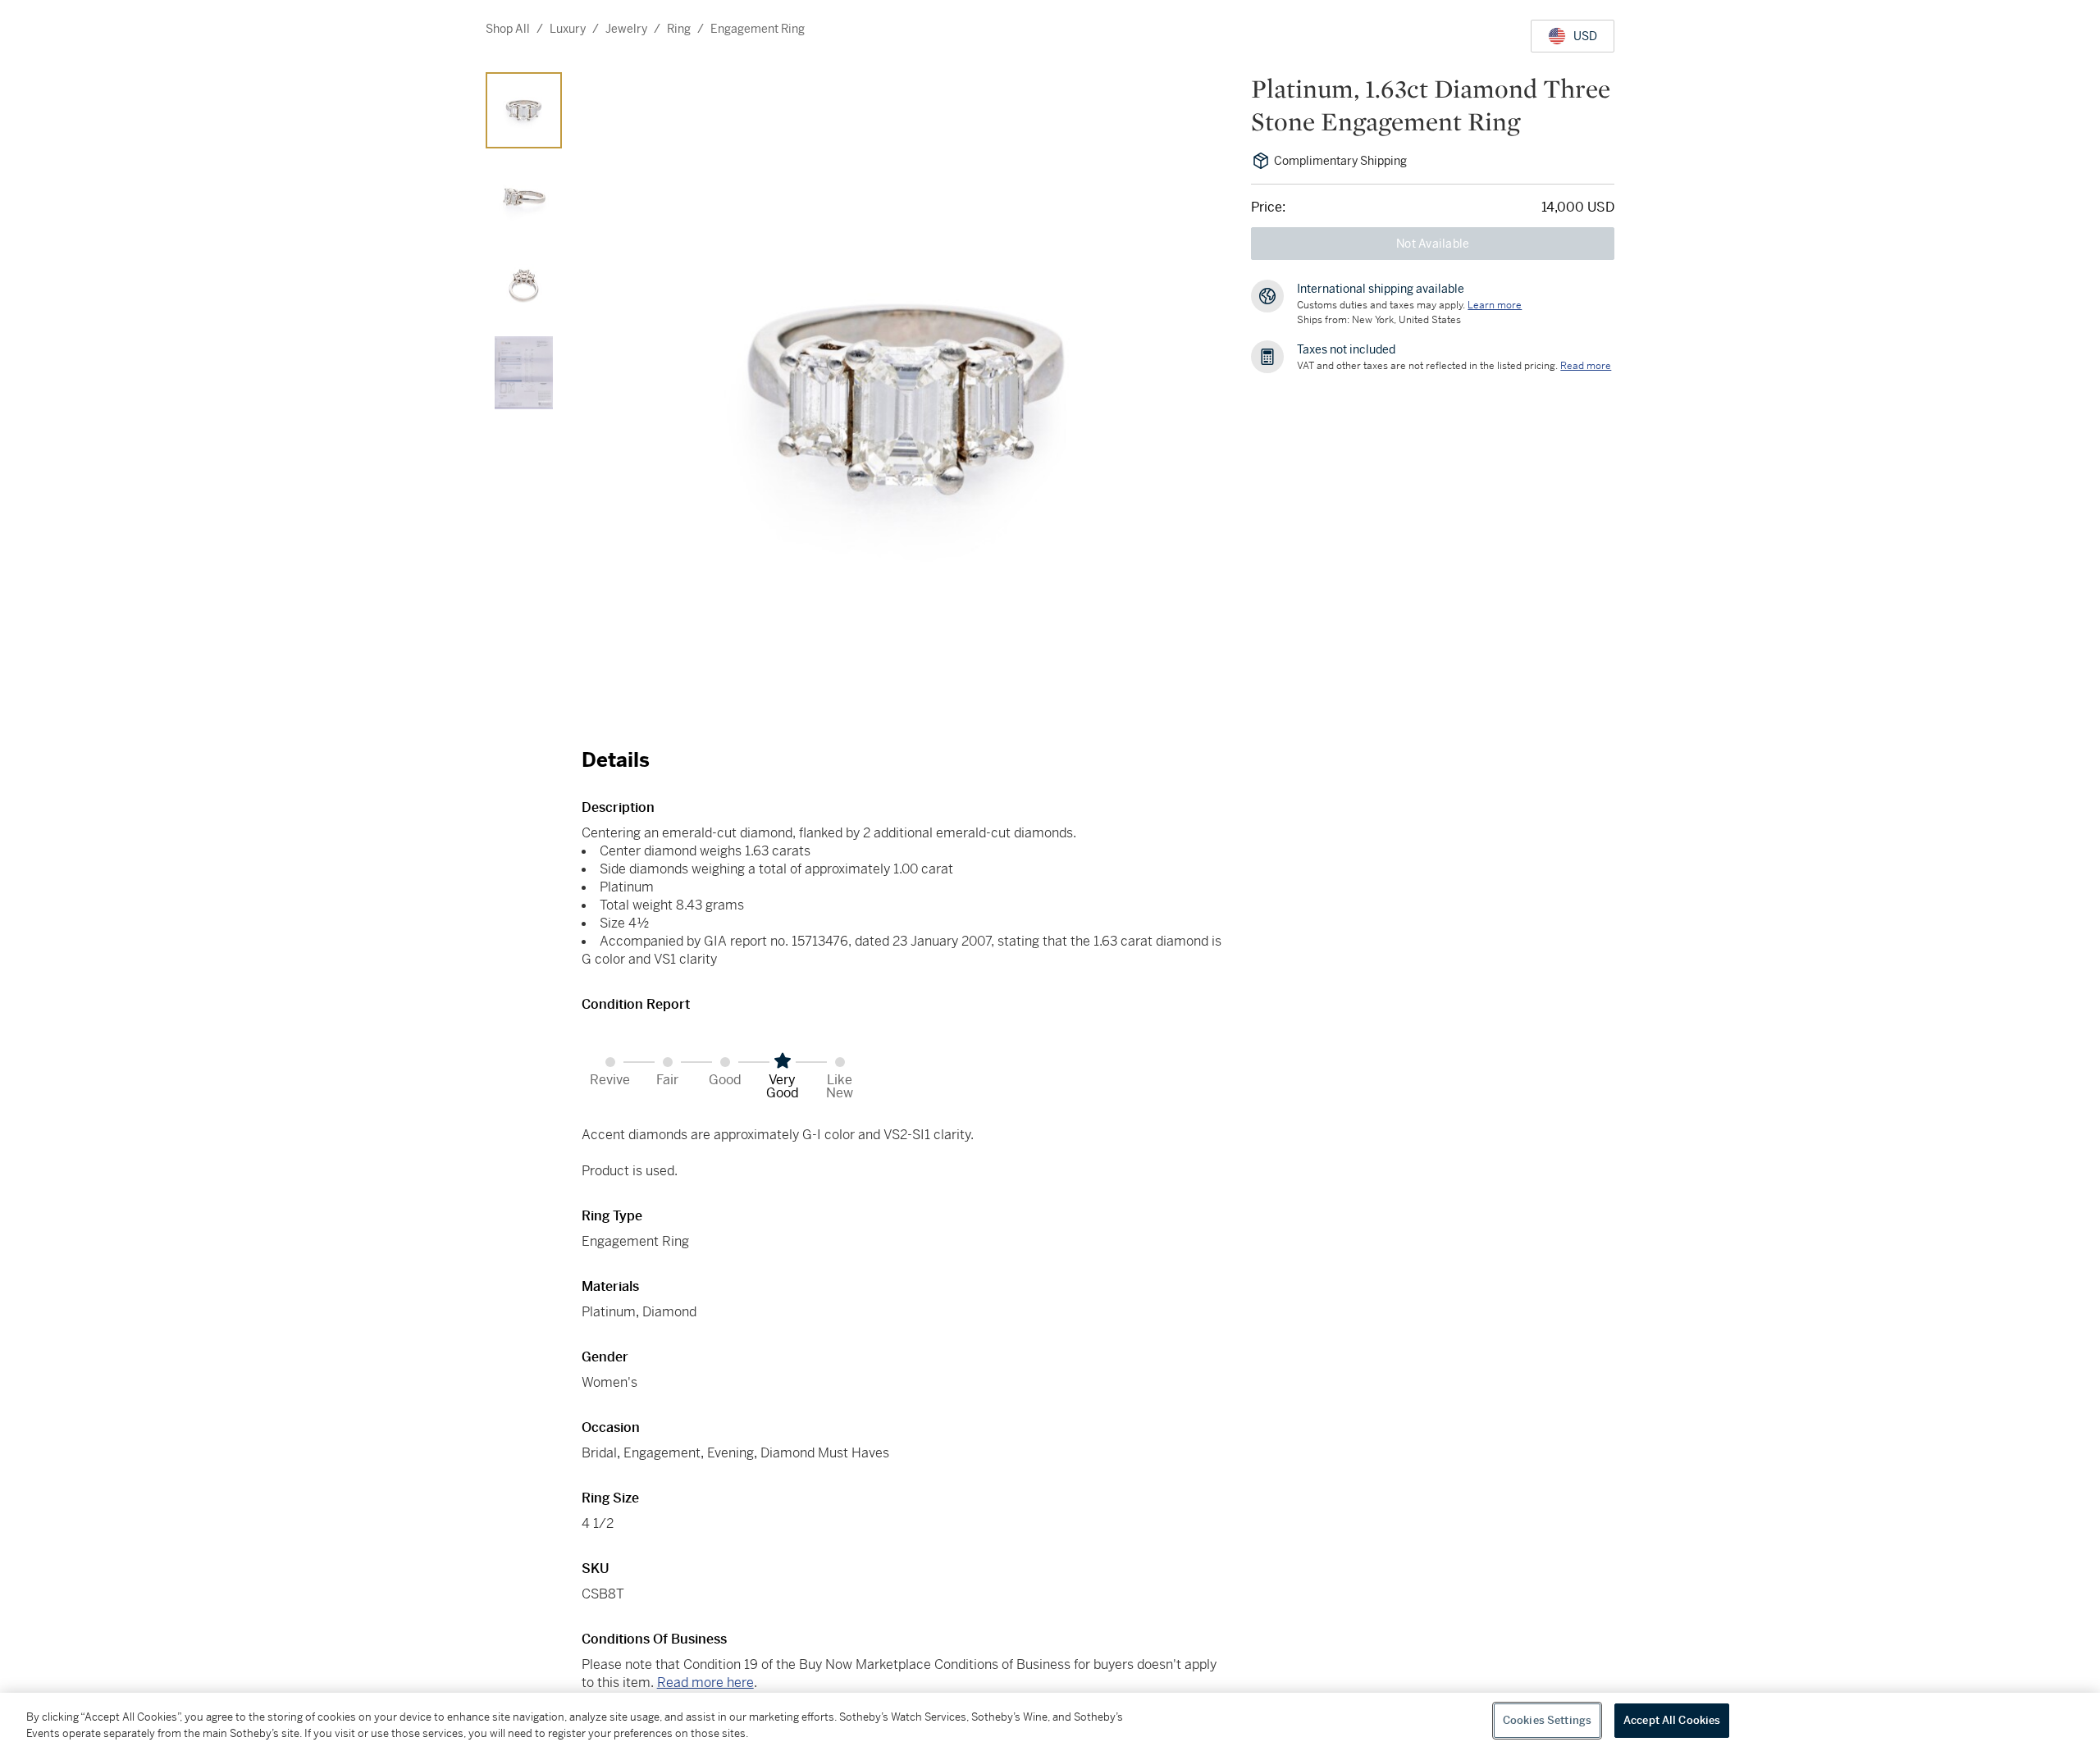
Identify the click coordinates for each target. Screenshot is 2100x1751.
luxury (568, 29)
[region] (1050, 1722)
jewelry (626, 29)
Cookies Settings (1547, 1720)
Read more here (705, 1683)
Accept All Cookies (1672, 1720)
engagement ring (758, 29)
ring (679, 29)
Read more (1586, 366)
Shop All (508, 29)
